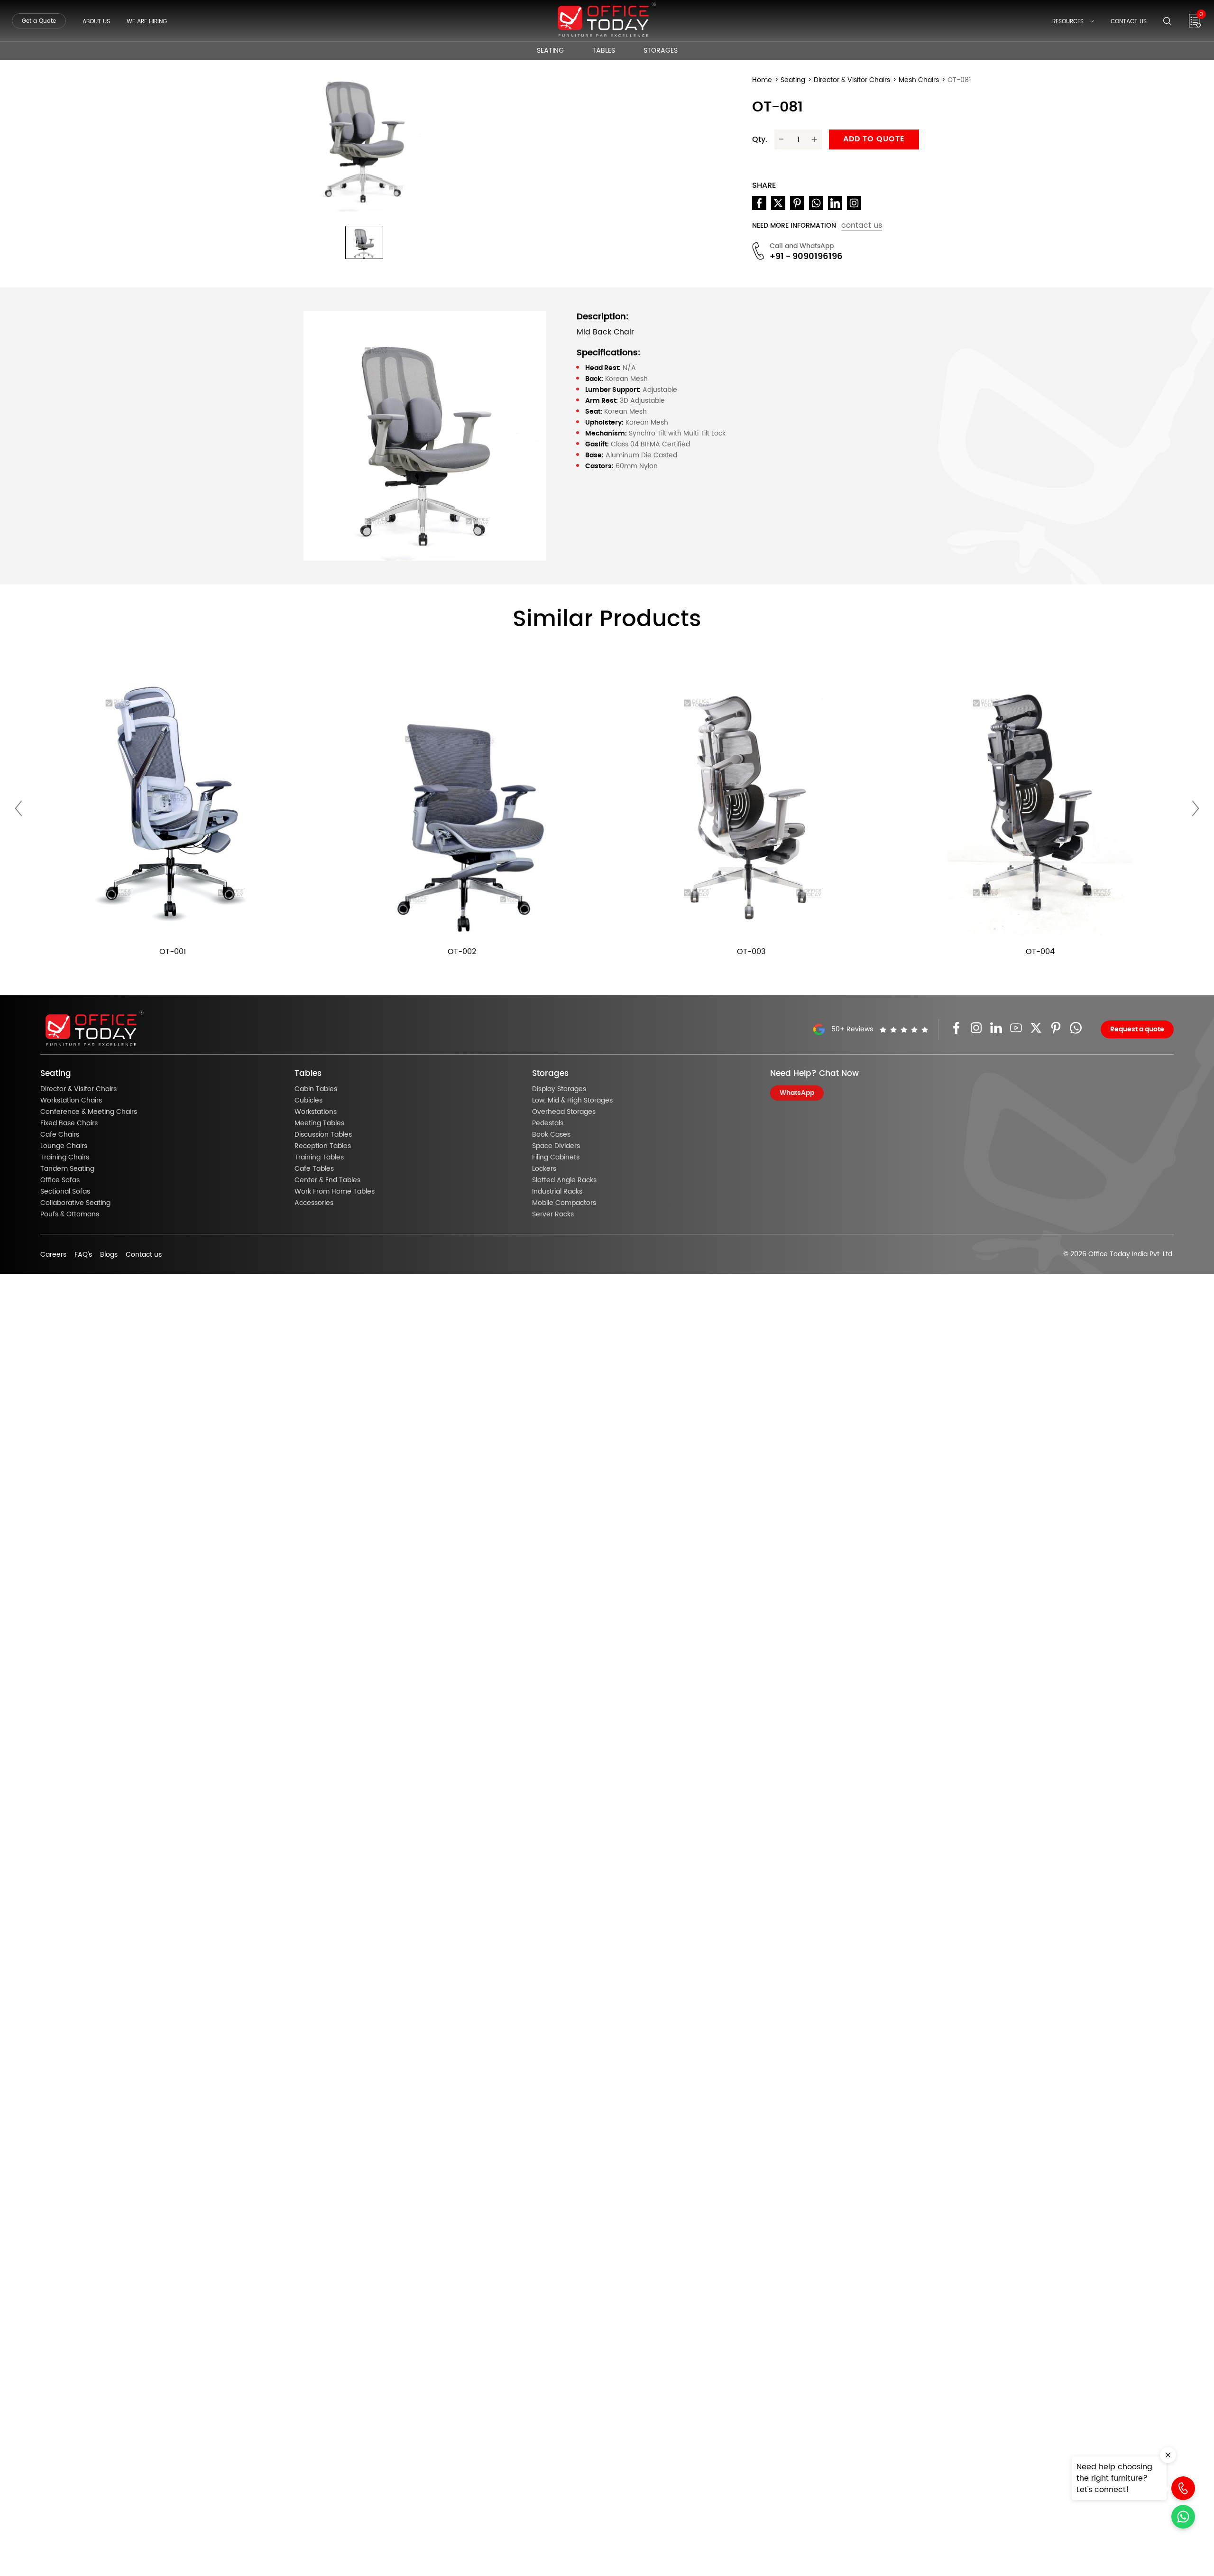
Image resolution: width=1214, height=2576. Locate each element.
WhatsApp (797, 1093)
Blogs (109, 1255)
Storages (661, 51)
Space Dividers (556, 1146)
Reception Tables (323, 1146)
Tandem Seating (67, 1169)
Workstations (316, 1112)
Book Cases (551, 1135)
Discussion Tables (323, 1135)
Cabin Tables (316, 1089)
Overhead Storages (564, 1112)
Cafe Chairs (60, 1135)
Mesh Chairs (919, 80)
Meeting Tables (319, 1123)
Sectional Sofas (65, 1192)
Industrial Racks (557, 1192)
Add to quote (874, 139)
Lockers (544, 1169)
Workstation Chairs (71, 1101)
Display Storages (559, 1089)
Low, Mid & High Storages (572, 1101)
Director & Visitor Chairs (852, 80)
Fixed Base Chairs (69, 1123)
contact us (862, 225)
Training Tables (319, 1158)
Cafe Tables (314, 1169)
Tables (604, 51)
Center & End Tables (327, 1180)
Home (762, 80)
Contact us (144, 1255)
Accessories (314, 1203)
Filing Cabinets (556, 1158)
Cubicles (308, 1101)
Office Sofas (60, 1180)
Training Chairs (65, 1158)
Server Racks (553, 1214)
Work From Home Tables (335, 1192)
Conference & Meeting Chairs (89, 1112)
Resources (1068, 21)
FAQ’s (83, 1255)
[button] (364, 242)
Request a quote (1137, 1029)
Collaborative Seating (75, 1203)
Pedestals (548, 1123)
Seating (550, 51)
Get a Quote (39, 21)
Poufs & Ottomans (70, 1214)
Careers (53, 1255)
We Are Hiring (147, 21)
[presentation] (18, 809)
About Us (96, 21)
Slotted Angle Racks (564, 1180)
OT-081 (959, 80)
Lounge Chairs (64, 1146)
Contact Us (1129, 21)
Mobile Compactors (564, 1203)
